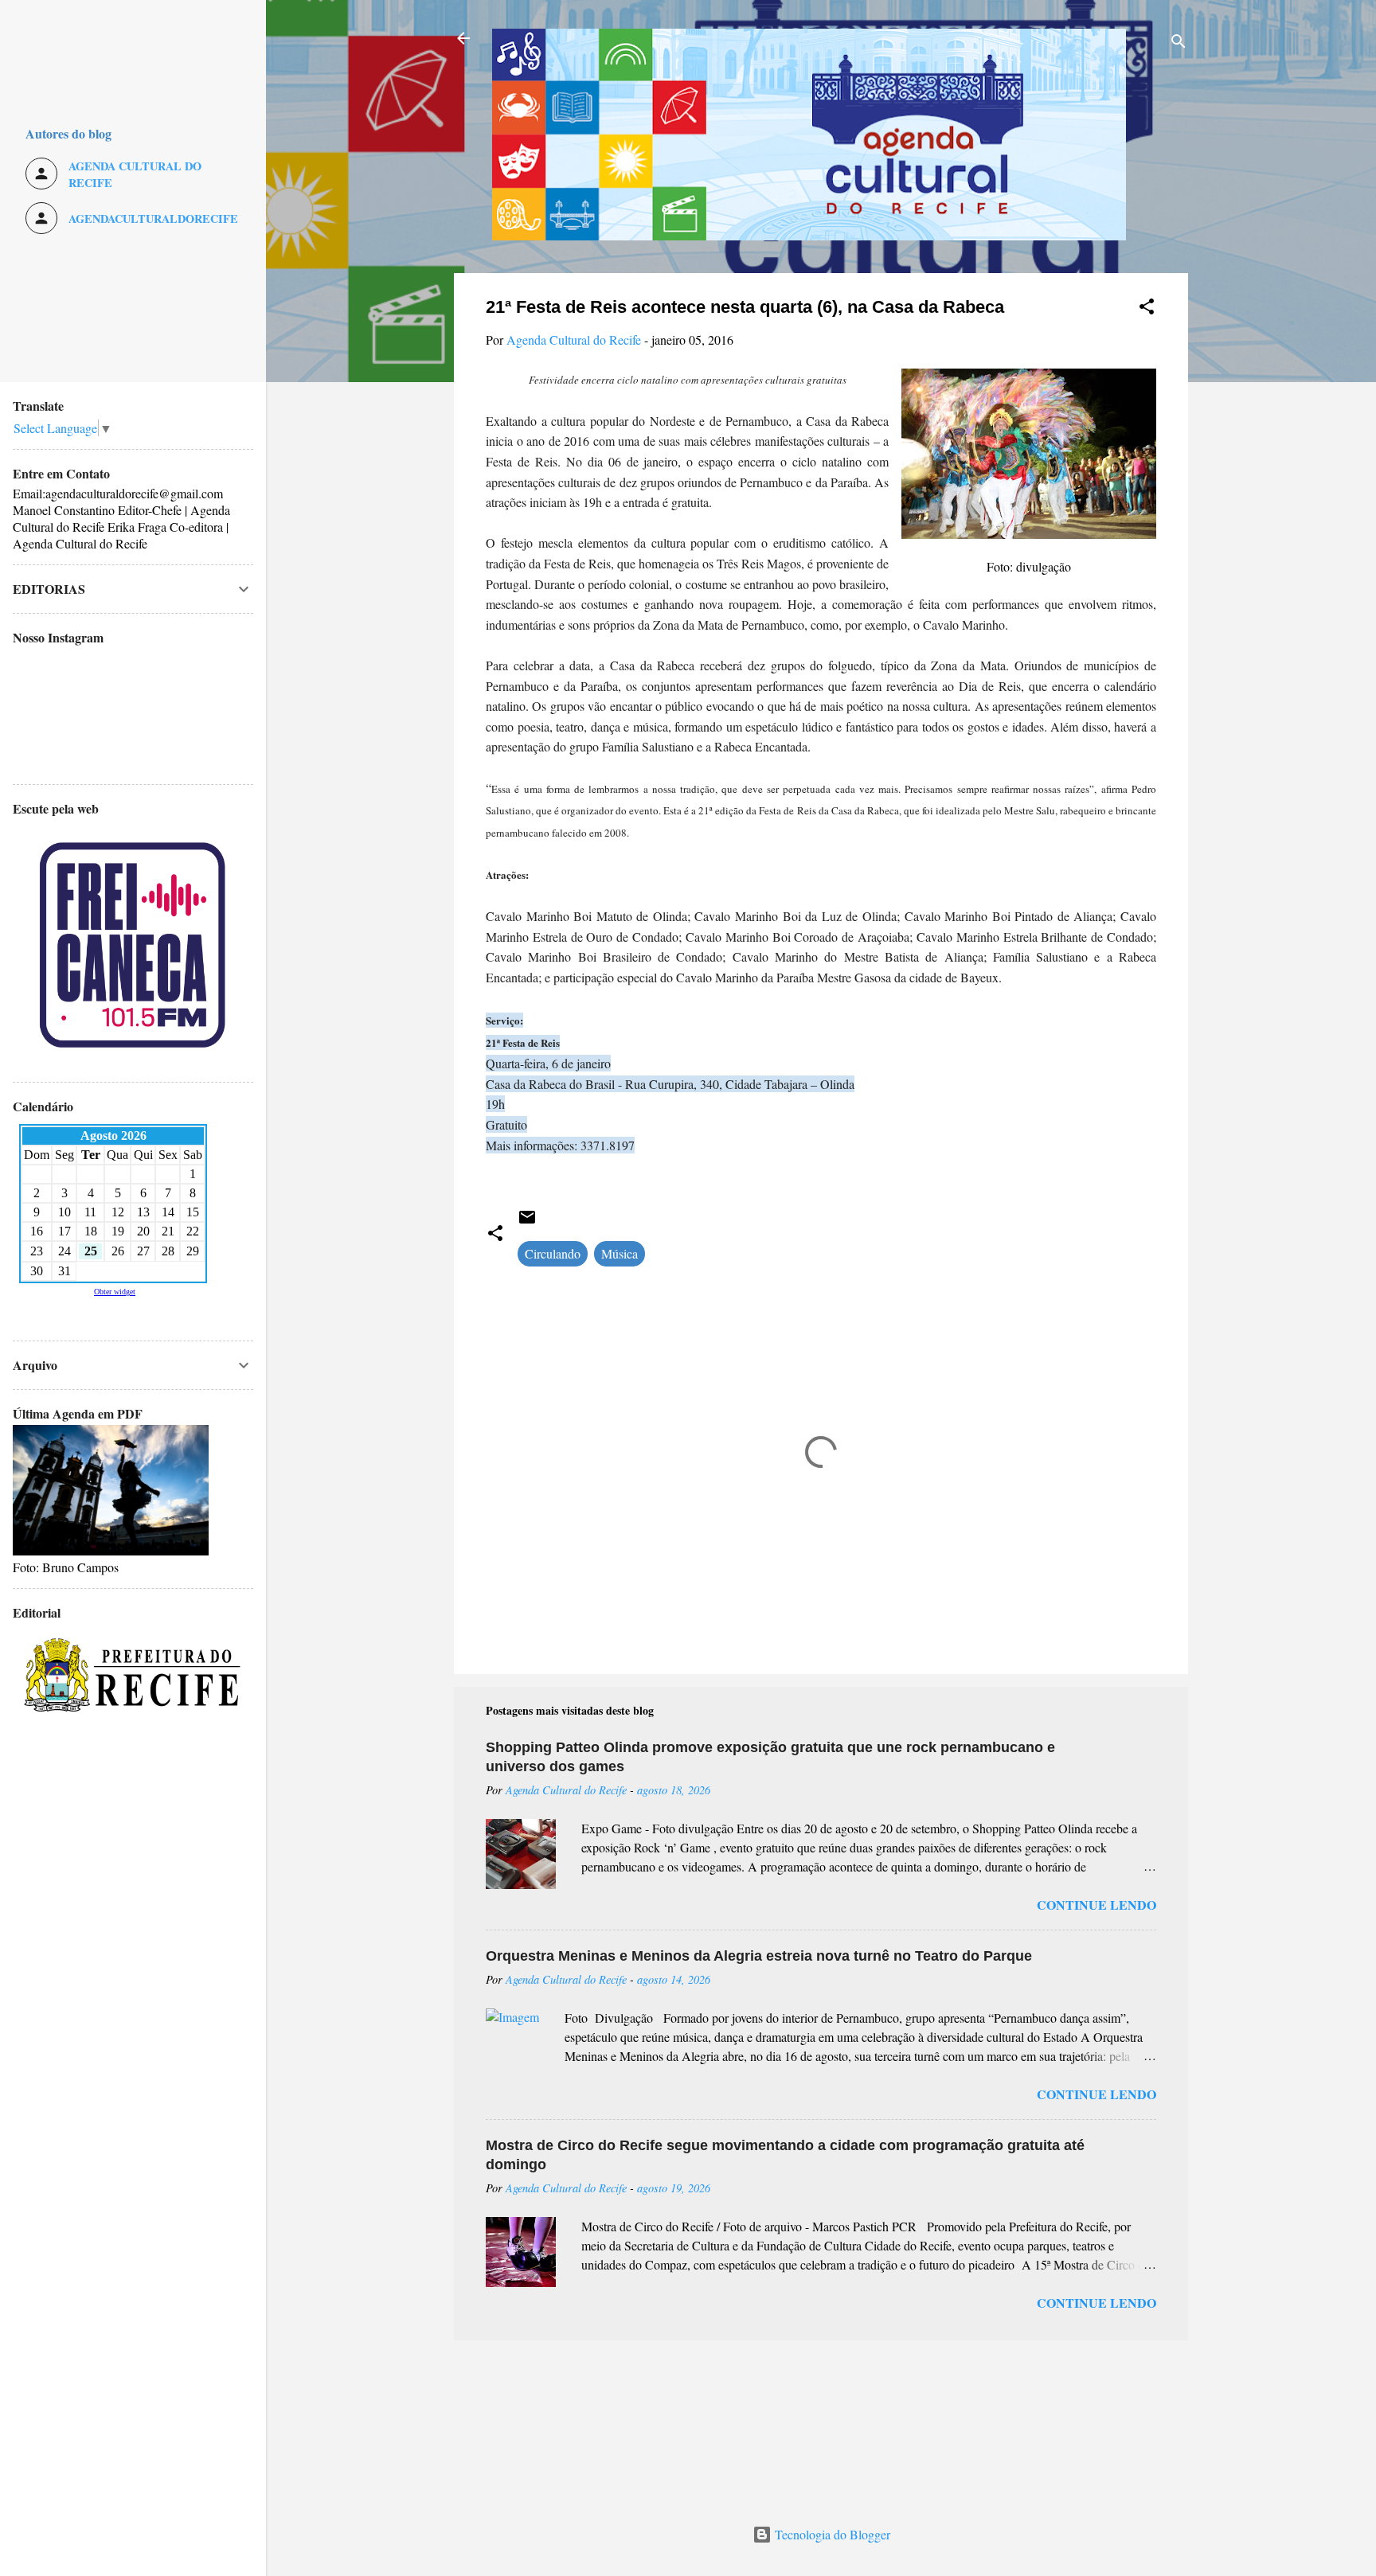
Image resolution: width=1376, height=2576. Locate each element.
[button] (1147, 309)
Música (620, 1253)
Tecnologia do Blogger (831, 2534)
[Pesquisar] (1179, 43)
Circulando (553, 1253)
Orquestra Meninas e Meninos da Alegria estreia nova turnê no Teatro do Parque (759, 1956)
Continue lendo (1096, 1905)
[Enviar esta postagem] (527, 1222)
